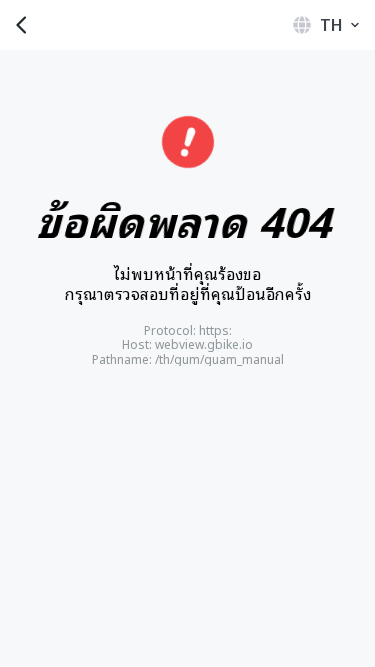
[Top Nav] (187, 25)
